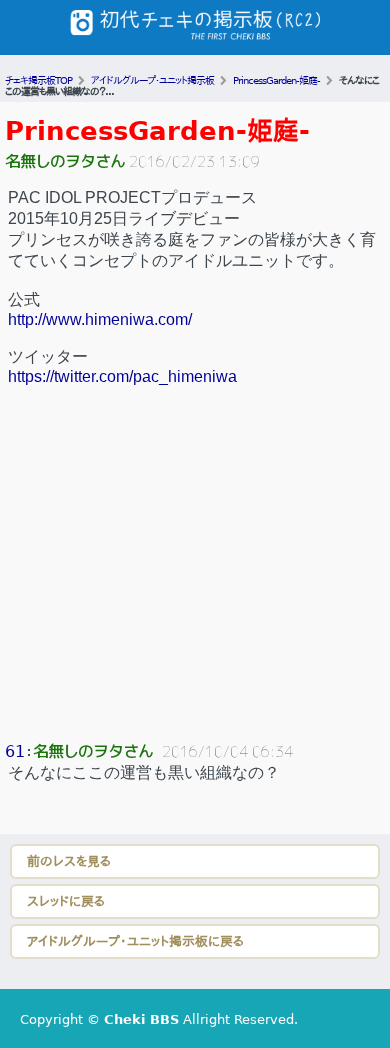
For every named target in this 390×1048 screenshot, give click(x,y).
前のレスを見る (69, 861)
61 (15, 751)
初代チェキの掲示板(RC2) (195, 27)
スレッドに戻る (66, 901)
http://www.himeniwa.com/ (100, 319)
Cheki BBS (141, 1019)
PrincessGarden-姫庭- (157, 131)
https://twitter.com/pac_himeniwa (122, 376)
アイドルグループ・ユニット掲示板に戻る (135, 941)
